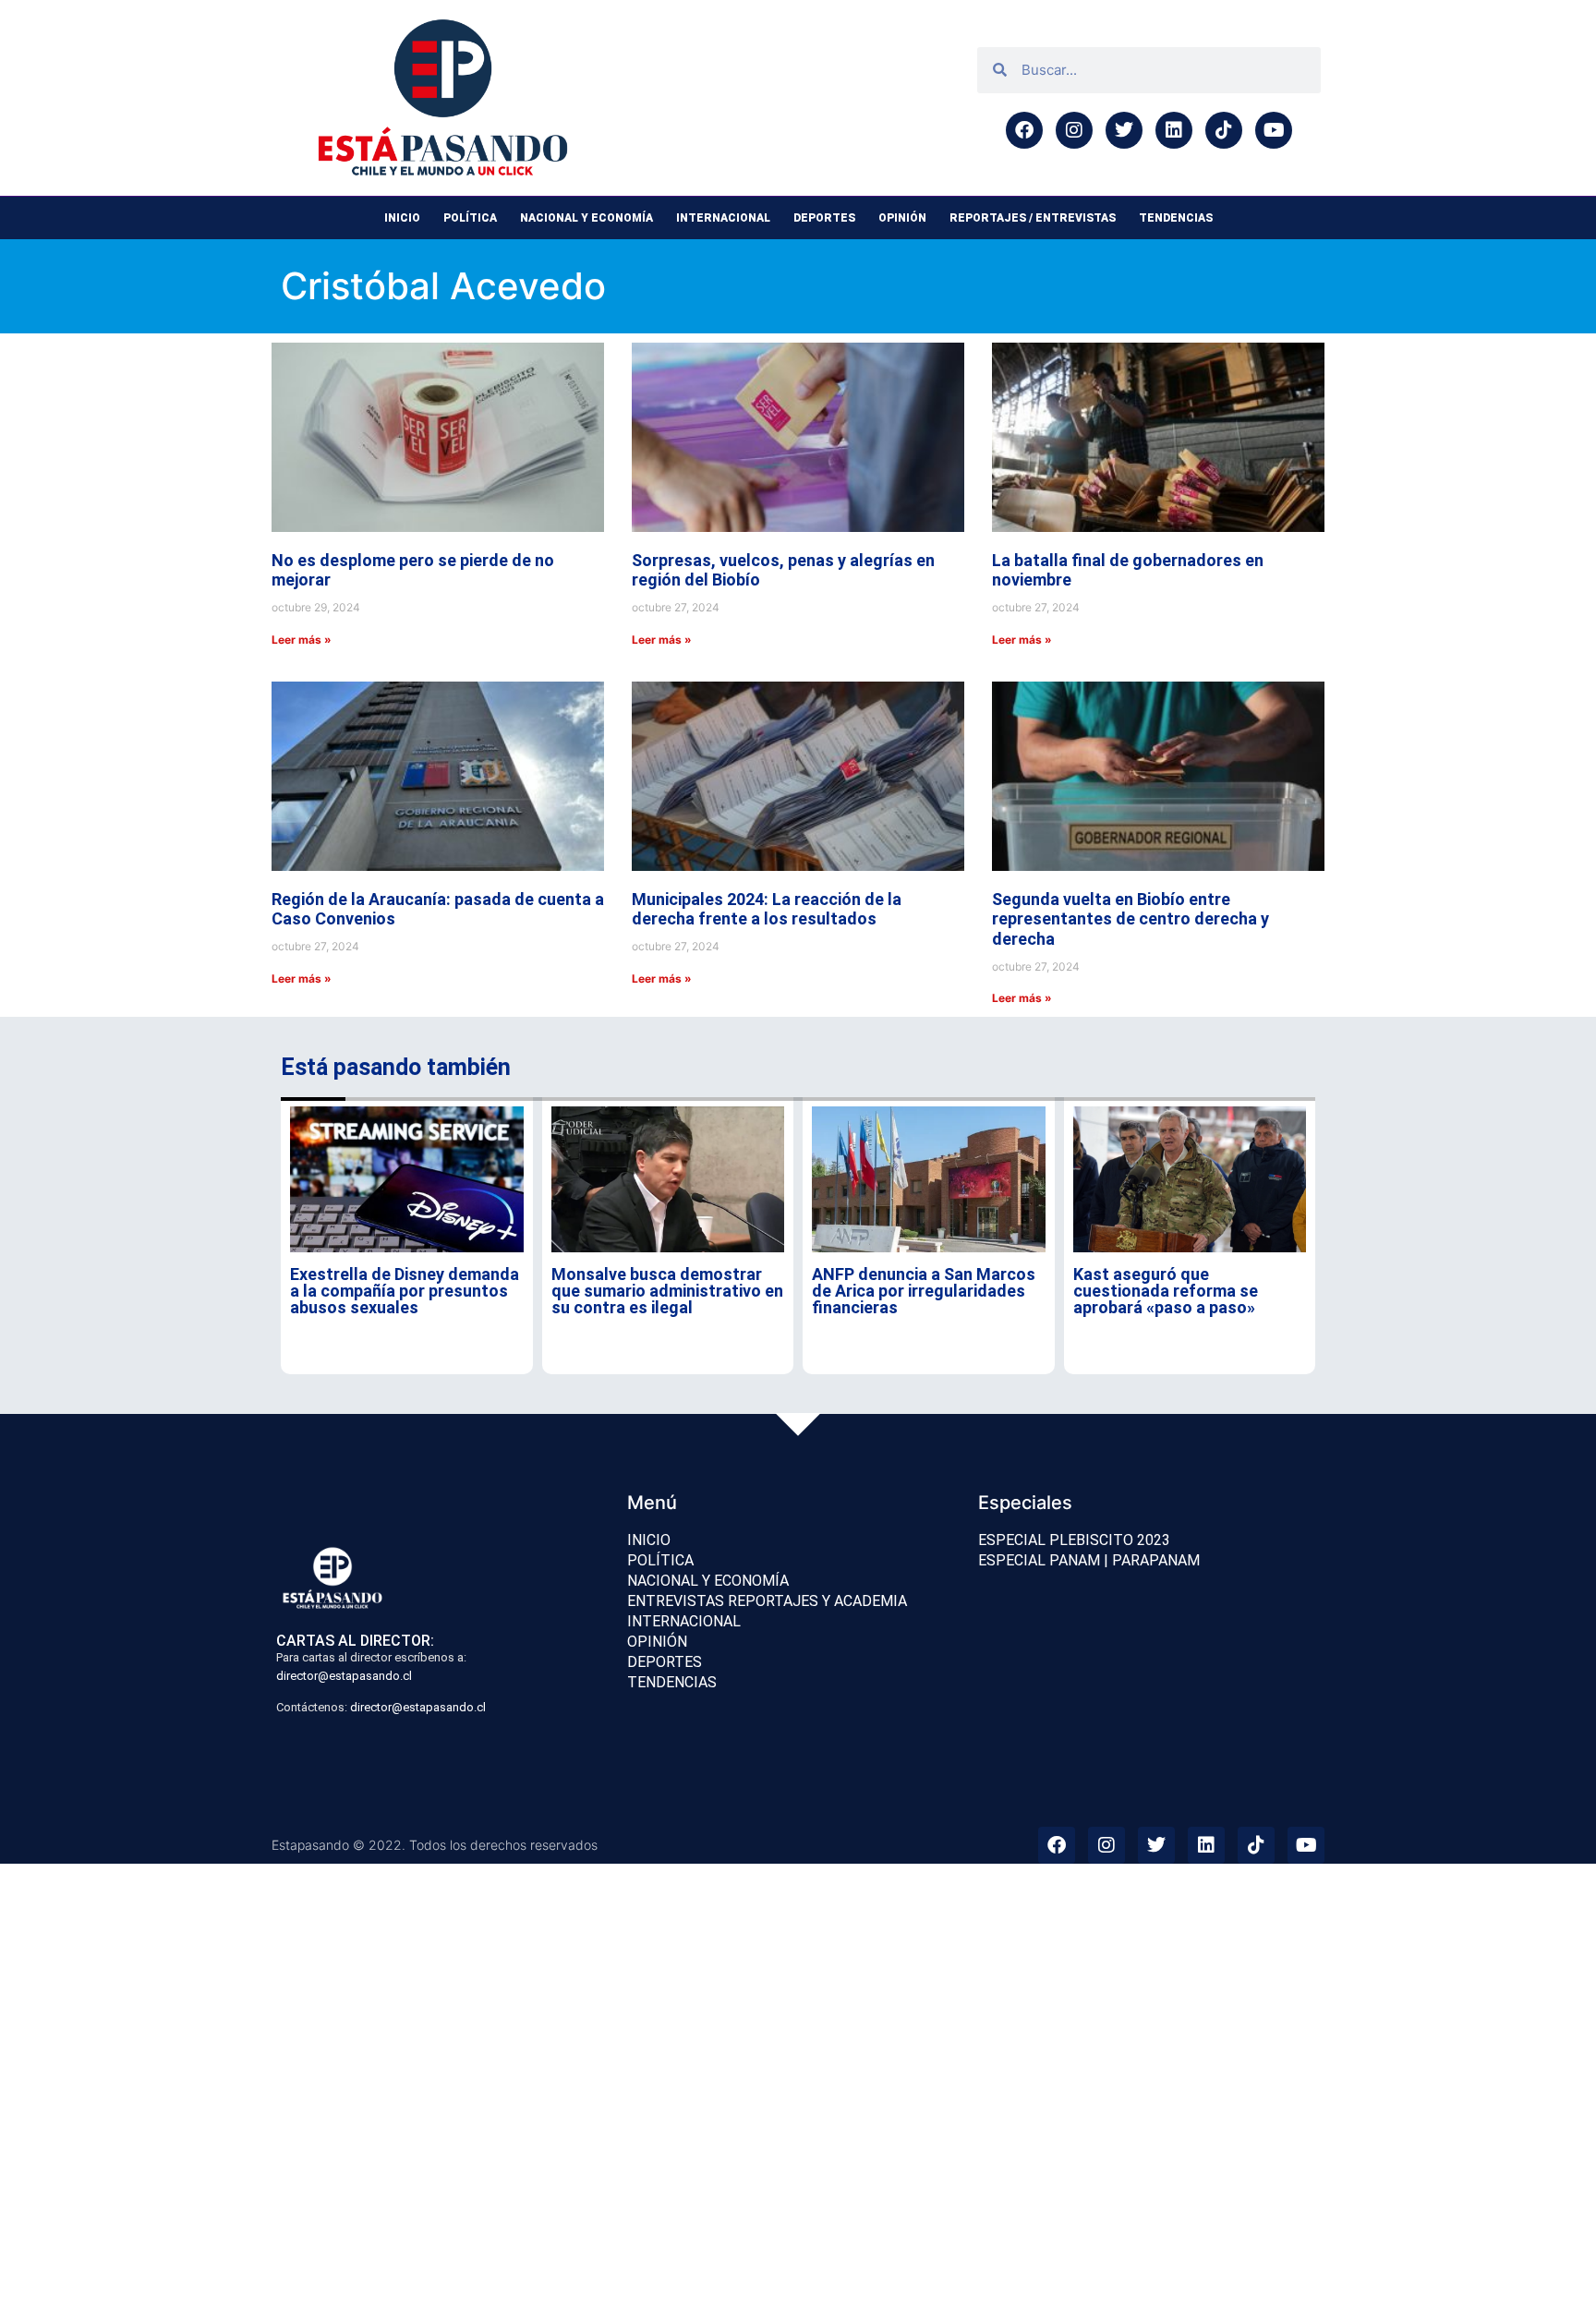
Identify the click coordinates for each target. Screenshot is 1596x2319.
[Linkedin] (1174, 130)
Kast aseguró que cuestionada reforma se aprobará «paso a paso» (1166, 1291)
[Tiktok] (1224, 130)
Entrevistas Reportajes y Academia (767, 1601)
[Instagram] (1074, 130)
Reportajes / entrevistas (1033, 218)
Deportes (824, 218)
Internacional (723, 218)
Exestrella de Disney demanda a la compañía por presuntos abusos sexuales (405, 1291)
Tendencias (1176, 218)
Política (470, 218)
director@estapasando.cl (344, 1676)
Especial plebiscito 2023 (1074, 1540)
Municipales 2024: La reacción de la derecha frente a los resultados (767, 909)
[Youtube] (1274, 130)
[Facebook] (1024, 130)
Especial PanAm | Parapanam (1089, 1560)
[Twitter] (1124, 130)
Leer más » (302, 640)
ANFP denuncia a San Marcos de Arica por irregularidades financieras (924, 1291)
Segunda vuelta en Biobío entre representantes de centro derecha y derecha (1130, 919)
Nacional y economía (586, 218)
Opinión (902, 218)
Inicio (402, 218)
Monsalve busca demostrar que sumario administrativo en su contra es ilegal (667, 1291)
